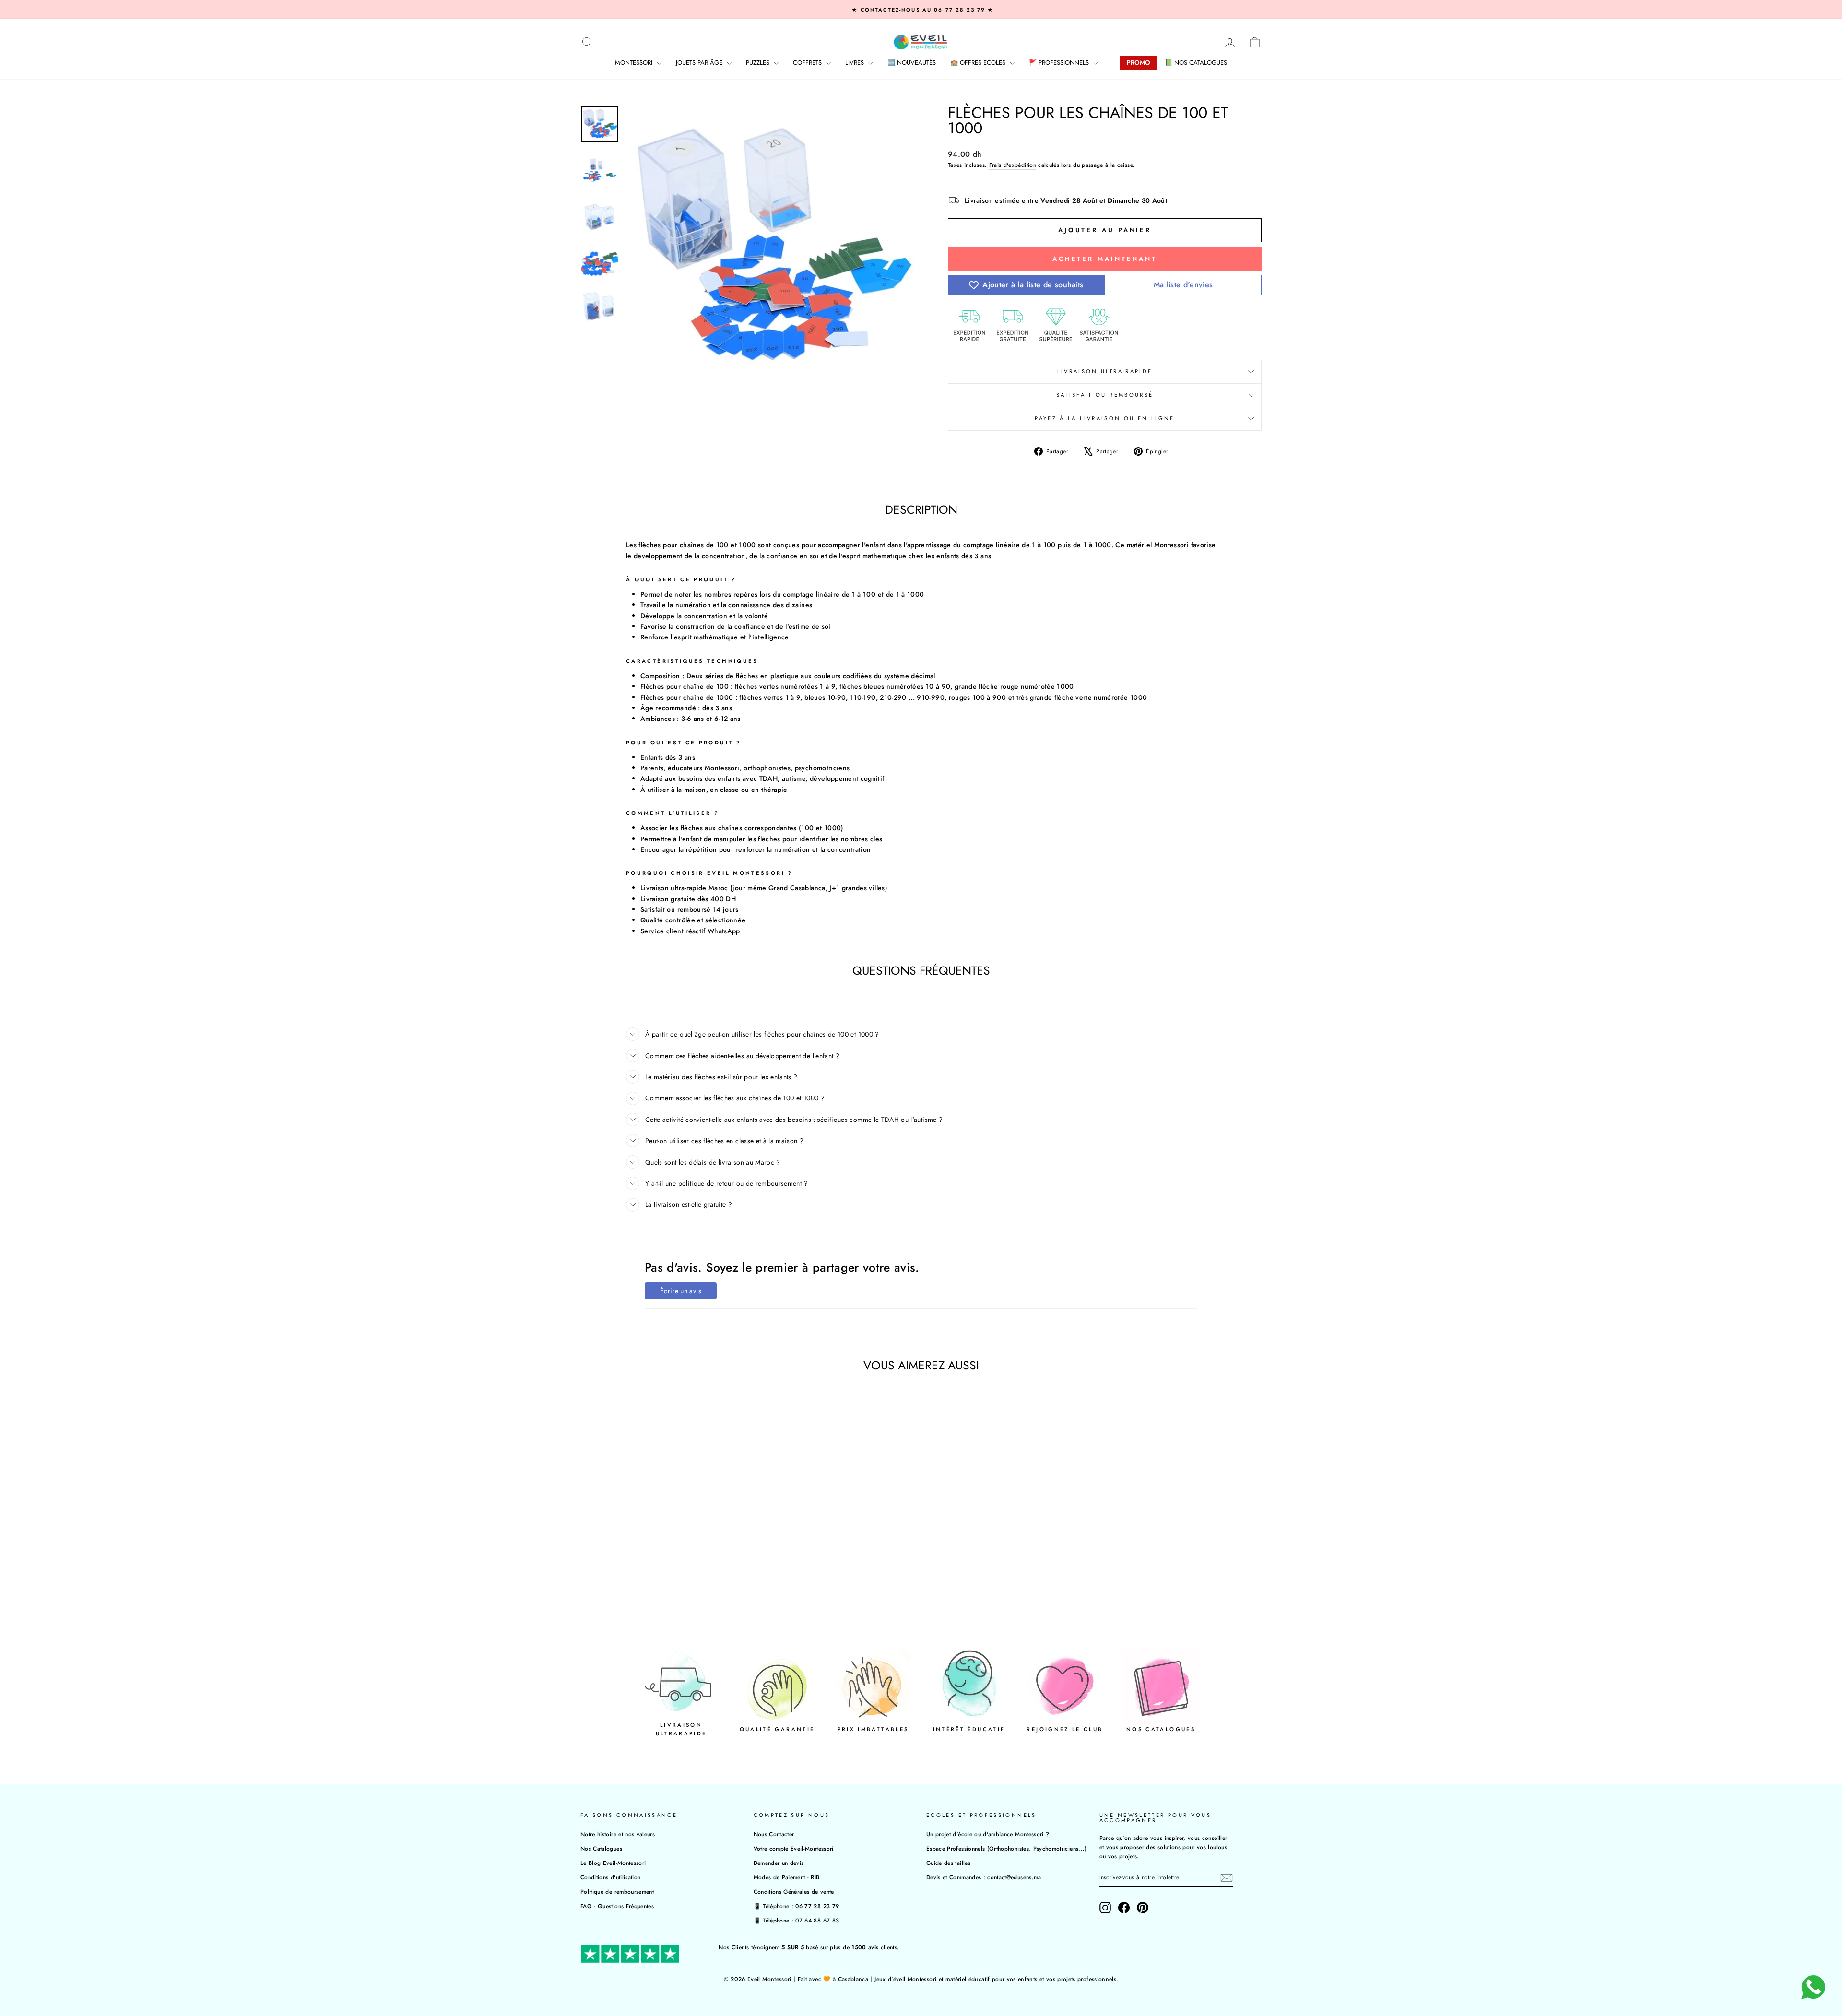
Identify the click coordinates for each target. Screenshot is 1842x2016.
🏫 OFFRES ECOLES (979, 63)
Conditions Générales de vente (794, 1892)
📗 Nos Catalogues (1196, 63)
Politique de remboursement (617, 1892)
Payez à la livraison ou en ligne (1105, 418)
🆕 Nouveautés (912, 63)
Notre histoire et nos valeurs (618, 1834)
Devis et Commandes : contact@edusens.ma (984, 1877)
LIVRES (856, 63)
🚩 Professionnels (1060, 63)
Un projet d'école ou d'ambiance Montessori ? (988, 1834)
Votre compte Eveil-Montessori (794, 1848)
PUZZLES (759, 63)
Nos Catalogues (601, 1848)
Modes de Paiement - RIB (787, 1877)
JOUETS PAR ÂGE (700, 63)
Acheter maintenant (1105, 259)
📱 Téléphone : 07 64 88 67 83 (797, 1920)
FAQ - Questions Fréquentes (617, 1906)
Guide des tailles (948, 1863)
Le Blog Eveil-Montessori (613, 1863)
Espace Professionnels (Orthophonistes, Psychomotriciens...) (1007, 1848)
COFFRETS (808, 63)
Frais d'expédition (1013, 165)
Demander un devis (779, 1863)
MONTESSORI (635, 63)
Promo (1139, 63)
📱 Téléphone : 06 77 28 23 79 (797, 1906)
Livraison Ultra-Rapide (1105, 371)
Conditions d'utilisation (610, 1877)
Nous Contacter (774, 1834)
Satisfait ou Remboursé (1105, 395)
